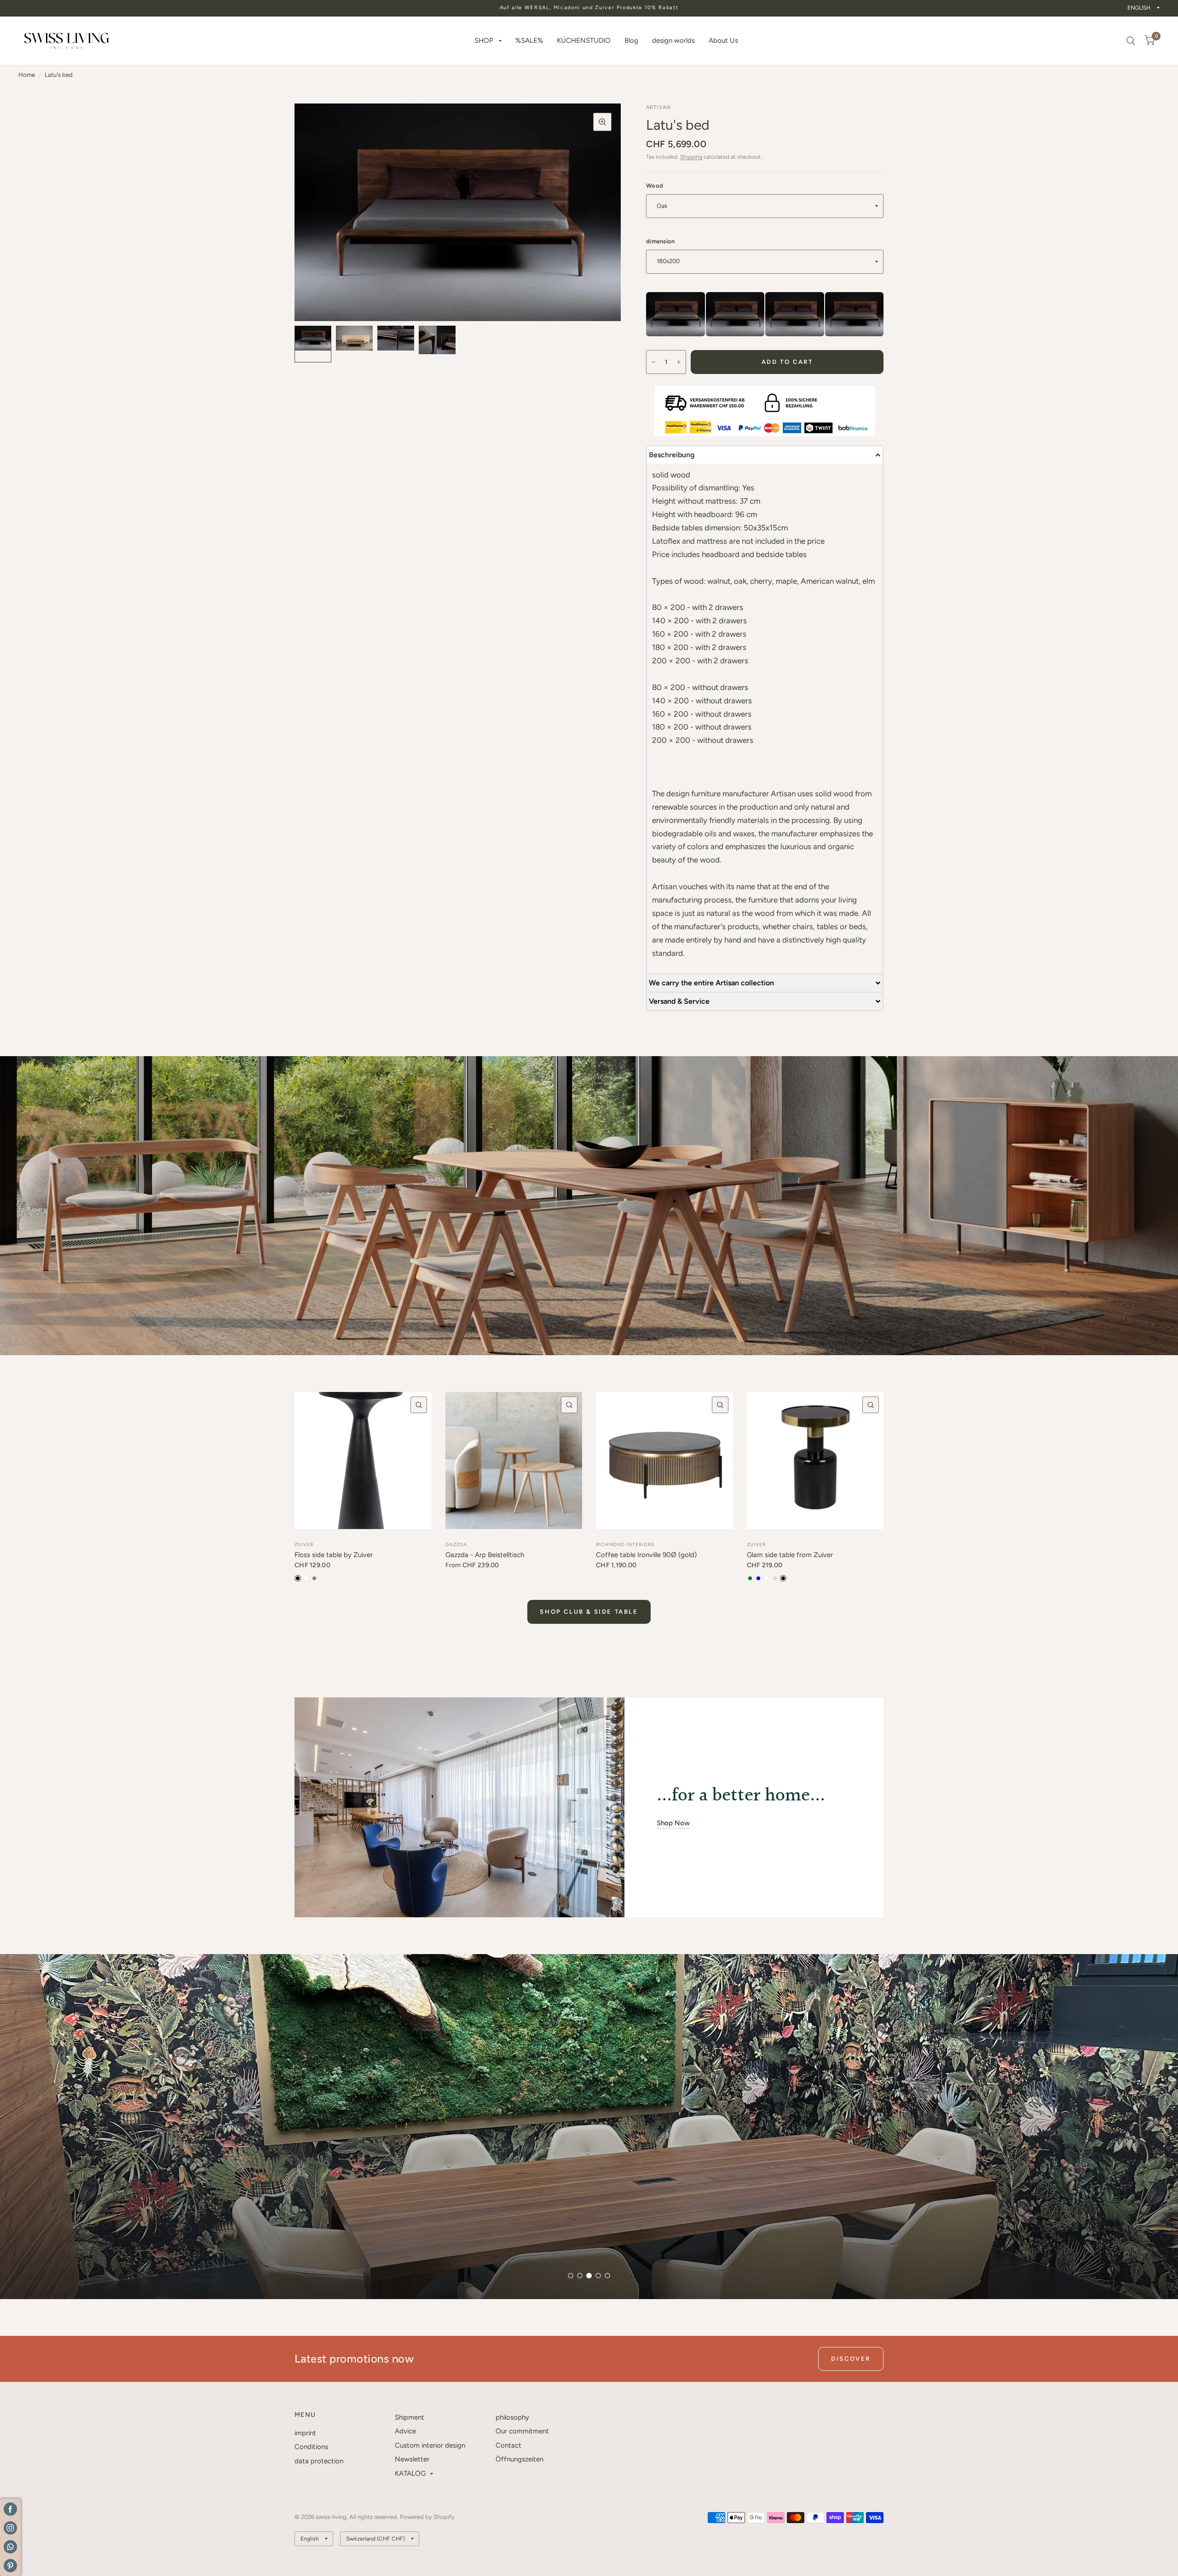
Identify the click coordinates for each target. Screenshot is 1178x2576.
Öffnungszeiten (520, 2459)
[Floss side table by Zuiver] (363, 1460)
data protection (319, 2461)
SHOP (484, 40)
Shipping (691, 157)
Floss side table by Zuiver (334, 1555)
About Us (723, 40)
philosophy (512, 2417)
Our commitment (522, 2431)
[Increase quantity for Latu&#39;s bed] (679, 362)
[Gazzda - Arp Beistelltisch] (514, 1460)
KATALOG (410, 2473)
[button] (765, 454)
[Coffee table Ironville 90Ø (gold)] (664, 1460)
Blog (631, 40)
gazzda (456, 1544)
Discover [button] (851, 2359)
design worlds (673, 40)
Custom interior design (430, 2445)
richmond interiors (625, 1544)
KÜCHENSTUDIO (584, 40)
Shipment (410, 2417)
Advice (405, 2431)
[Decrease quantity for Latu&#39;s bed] (653, 362)
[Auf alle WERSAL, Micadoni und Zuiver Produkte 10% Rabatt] (589, 8)
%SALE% (529, 40)
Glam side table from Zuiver (790, 1555)
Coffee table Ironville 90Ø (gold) (646, 1555)
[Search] (1131, 41)
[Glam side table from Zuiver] (815, 1460)
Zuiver (304, 1544)
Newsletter (412, 2459)
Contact (508, 2445)
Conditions (311, 2447)
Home (27, 75)
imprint (305, 2433)
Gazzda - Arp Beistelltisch (485, 1555)
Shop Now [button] (673, 1823)
